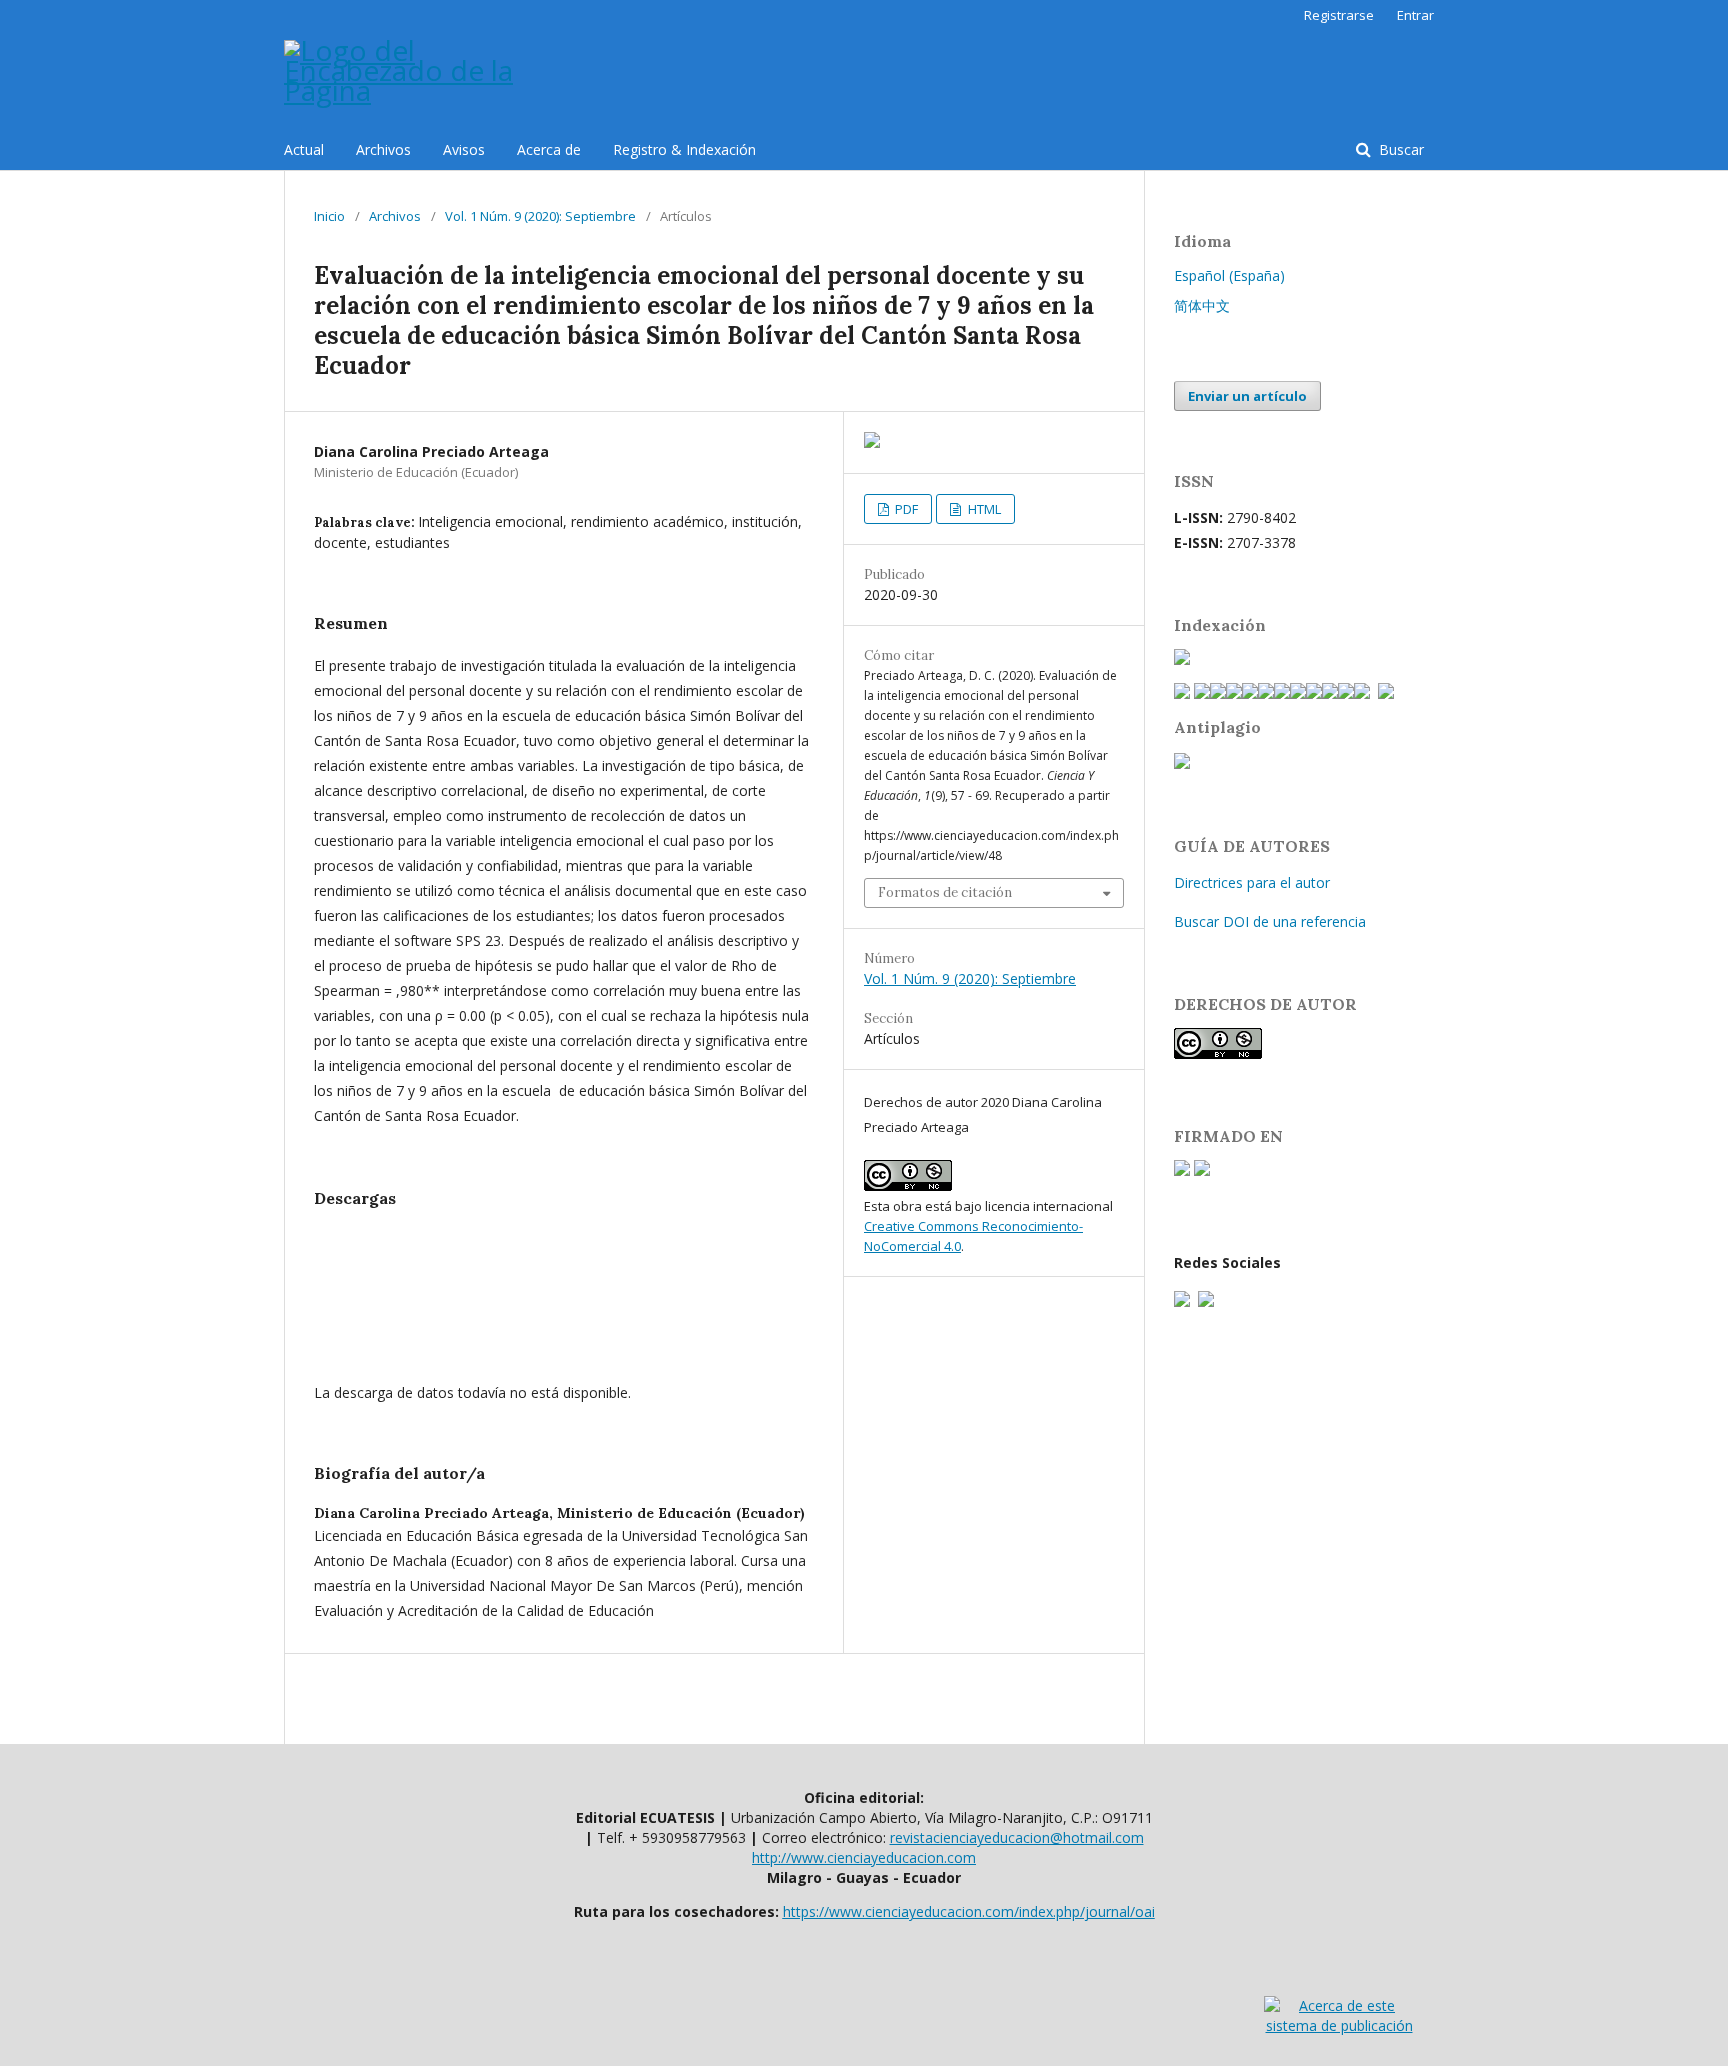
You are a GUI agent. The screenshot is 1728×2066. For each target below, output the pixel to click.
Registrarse (1339, 15)
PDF (905, 509)
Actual (304, 149)
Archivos (383, 149)
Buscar (1399, 149)
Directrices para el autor (1252, 882)
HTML (983, 509)
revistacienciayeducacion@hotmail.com (1017, 1837)
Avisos (464, 149)
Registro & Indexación (684, 149)
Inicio (329, 216)
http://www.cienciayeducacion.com (864, 1857)
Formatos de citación (945, 892)
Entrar (1415, 15)
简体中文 (1202, 305)
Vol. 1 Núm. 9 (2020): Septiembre (540, 216)
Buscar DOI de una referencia (1270, 921)
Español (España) (1229, 275)
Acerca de (549, 149)
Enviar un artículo (1247, 396)
